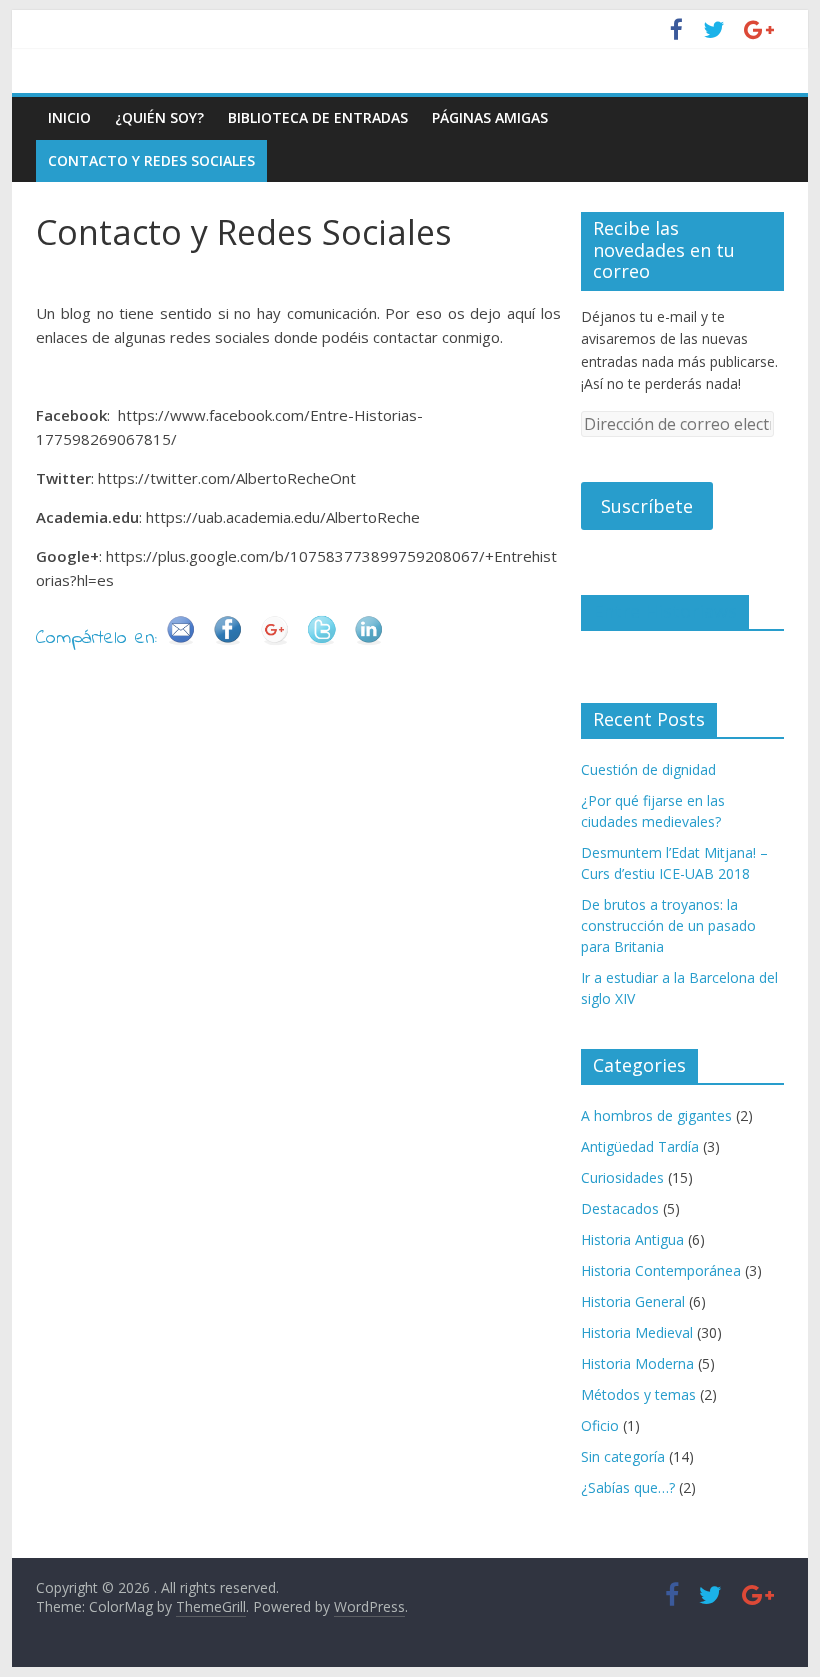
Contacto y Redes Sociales (151, 160)
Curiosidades (622, 1177)
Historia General (633, 1301)
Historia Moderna (637, 1363)
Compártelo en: (96, 638)
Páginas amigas (490, 117)
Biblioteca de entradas (318, 117)
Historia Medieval (637, 1332)
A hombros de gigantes (656, 1115)
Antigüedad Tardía (640, 1146)
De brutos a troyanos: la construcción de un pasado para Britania (668, 925)
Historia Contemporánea (661, 1270)
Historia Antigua (632, 1239)
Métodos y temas (638, 1394)
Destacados (620, 1208)
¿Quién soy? (159, 117)
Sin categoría (623, 1456)
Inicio (69, 117)
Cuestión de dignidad (648, 769)
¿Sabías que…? (628, 1487)
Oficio (600, 1425)
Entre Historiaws (665, 611)
